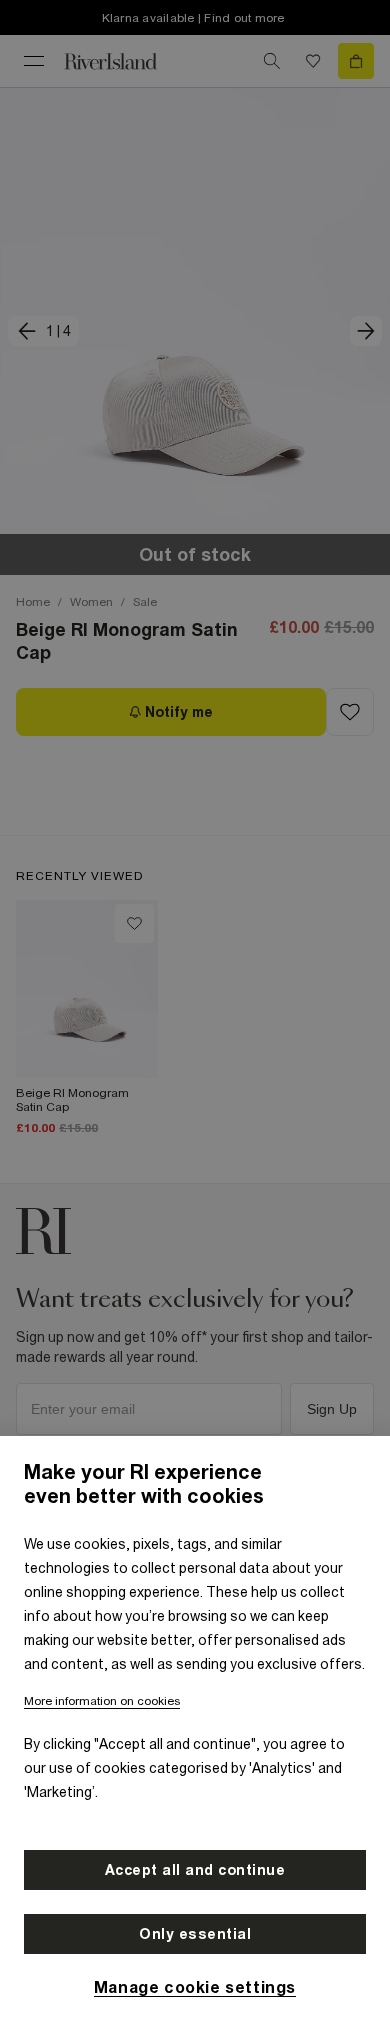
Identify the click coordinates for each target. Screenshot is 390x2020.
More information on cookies (102, 1701)
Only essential (195, 1934)
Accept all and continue (195, 1870)
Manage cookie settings (195, 1987)
